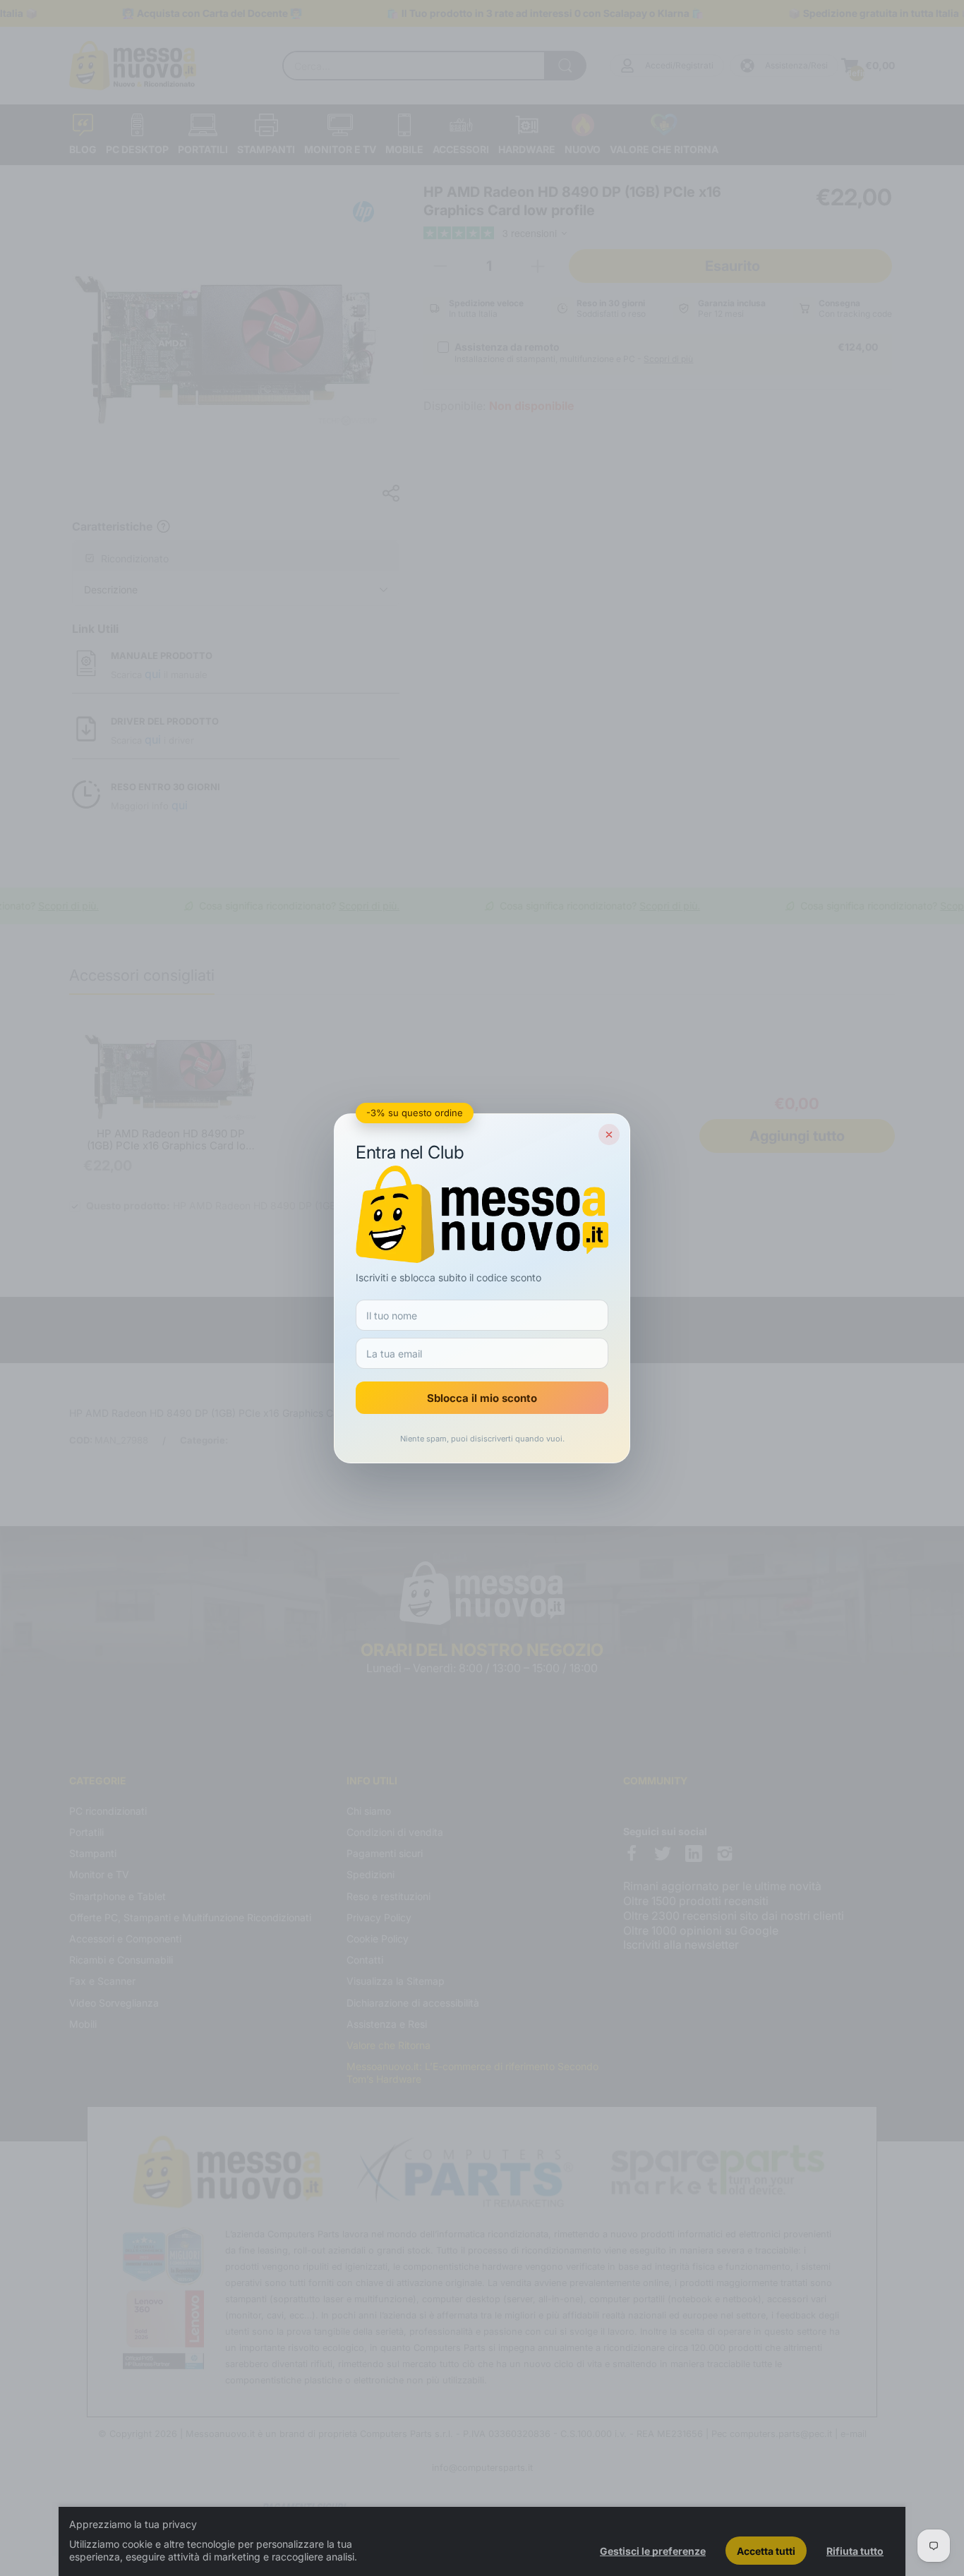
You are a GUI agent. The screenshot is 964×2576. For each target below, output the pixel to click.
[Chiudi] (609, 1135)
